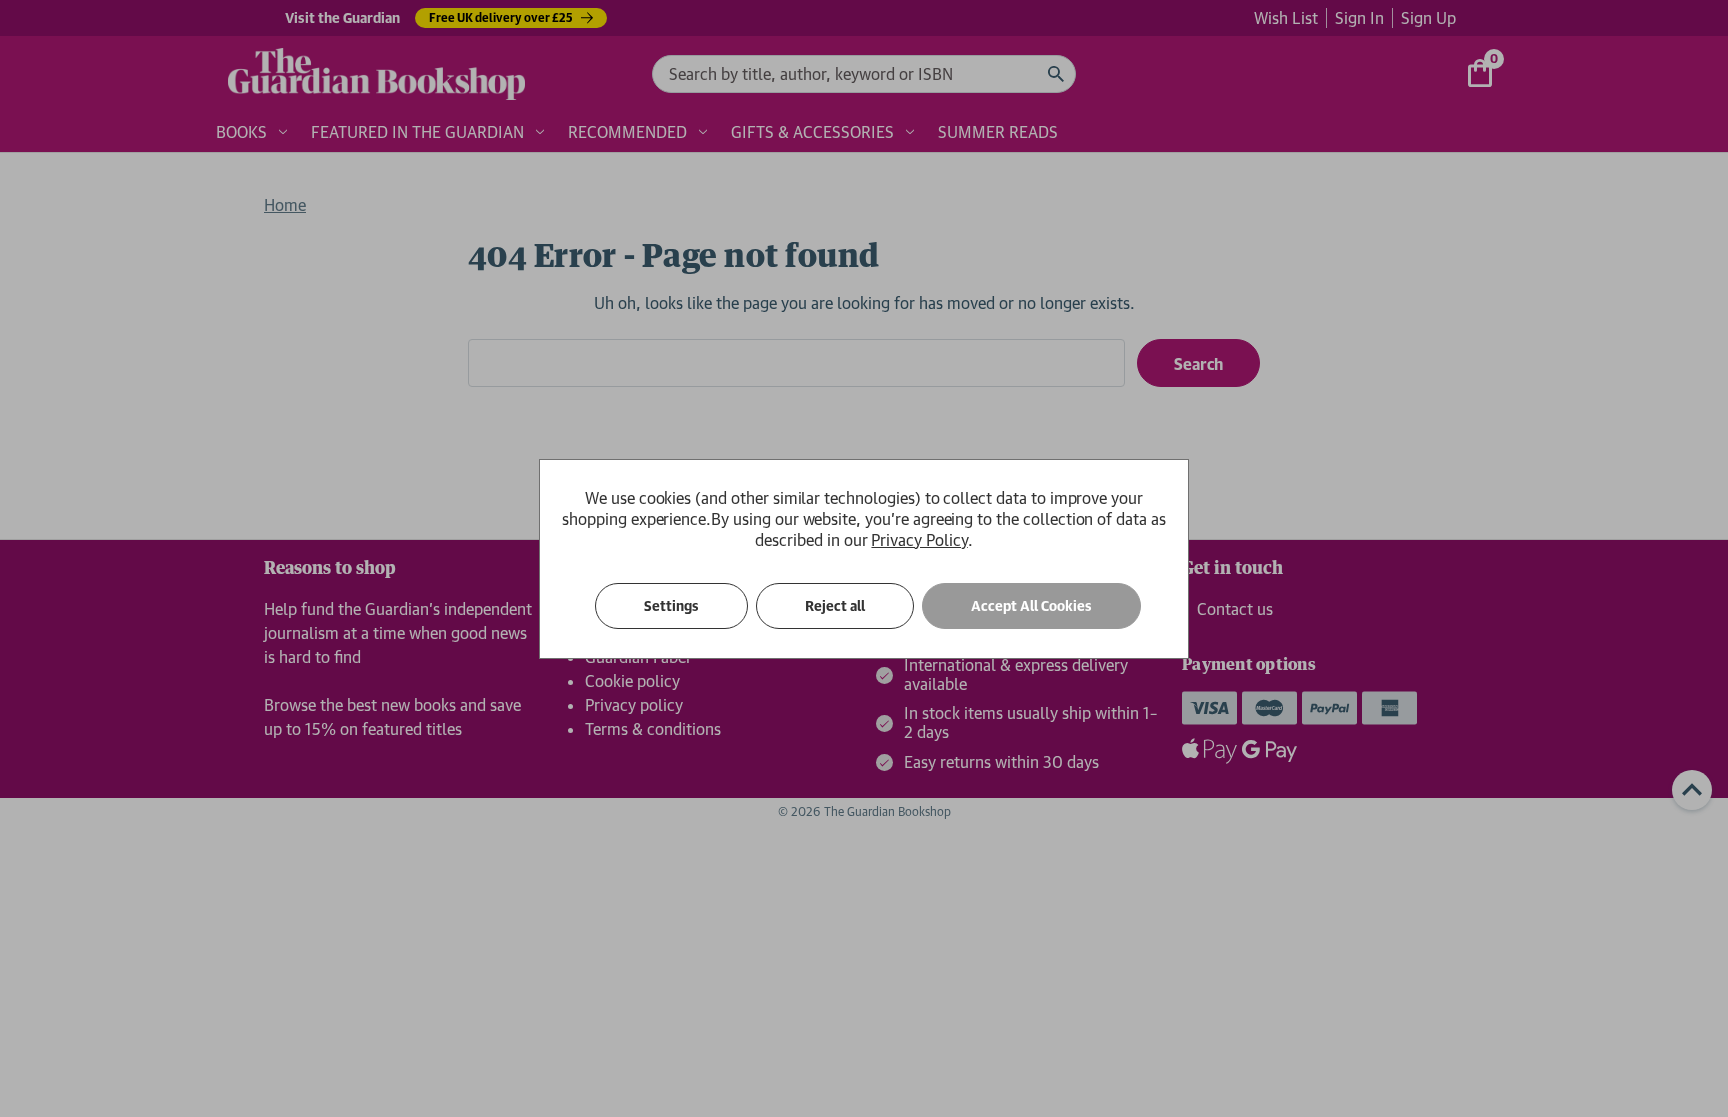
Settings (671, 606)
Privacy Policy (919, 540)
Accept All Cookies (1031, 606)
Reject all (835, 606)
